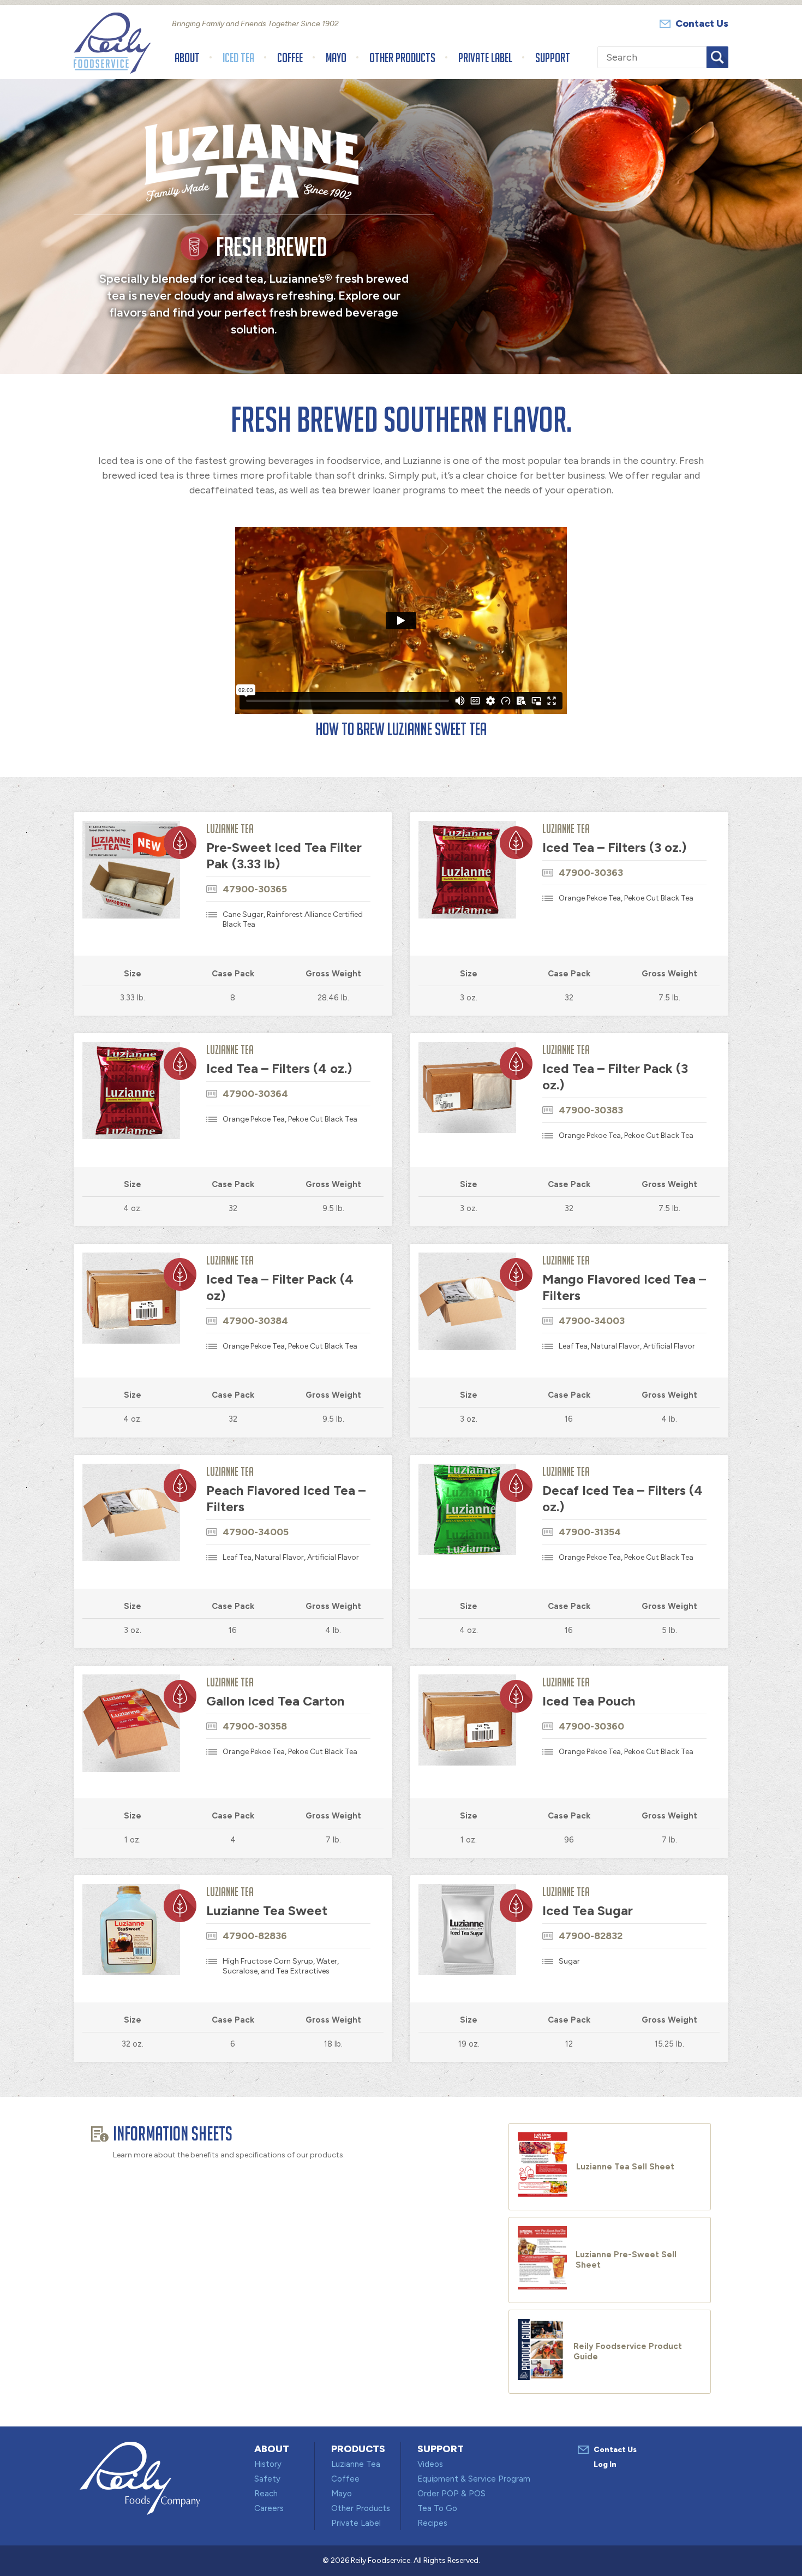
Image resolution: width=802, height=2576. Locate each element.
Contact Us (702, 23)
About (187, 58)
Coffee (290, 58)
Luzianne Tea (356, 2464)
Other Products (402, 58)
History (268, 2464)
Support (553, 58)
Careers (269, 2508)
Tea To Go (437, 2508)
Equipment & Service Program (474, 2479)
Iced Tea (238, 58)
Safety (267, 2479)
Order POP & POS (451, 2494)
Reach (266, 2494)
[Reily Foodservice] (112, 70)
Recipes (432, 2523)
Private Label (485, 58)
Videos (430, 2464)
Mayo (336, 58)
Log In (605, 2464)
